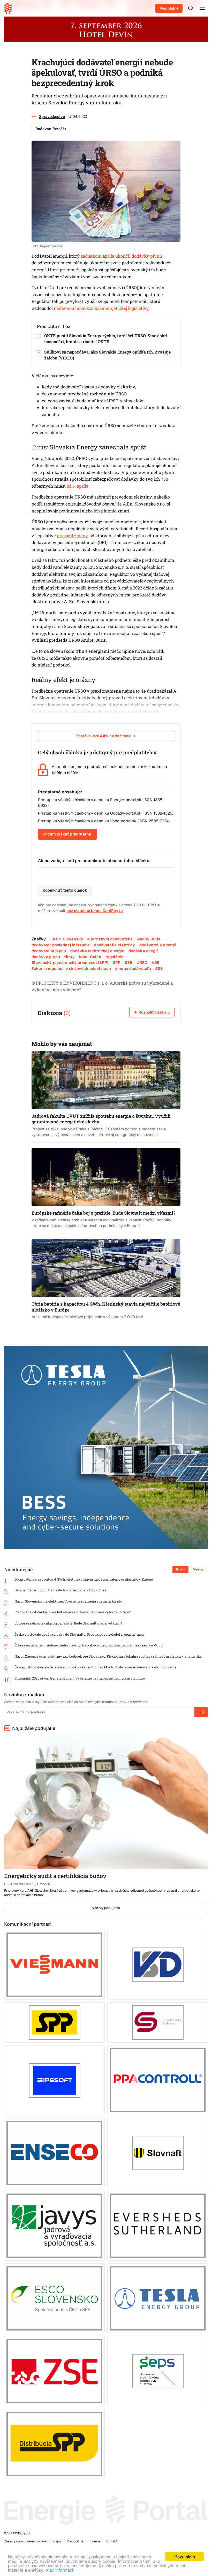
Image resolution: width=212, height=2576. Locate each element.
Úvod (10, 8)
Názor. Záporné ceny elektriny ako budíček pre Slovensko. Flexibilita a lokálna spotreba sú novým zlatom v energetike (108, 1656)
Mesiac (199, 1569)
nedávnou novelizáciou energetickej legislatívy (101, 308)
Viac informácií (60, 2570)
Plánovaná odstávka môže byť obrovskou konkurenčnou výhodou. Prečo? (73, 1612)
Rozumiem (185, 2556)
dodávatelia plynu (49, 951)
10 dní (180, 1569)
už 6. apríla (78, 486)
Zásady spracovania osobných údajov (33, 2541)
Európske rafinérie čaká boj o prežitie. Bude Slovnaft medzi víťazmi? (68, 1623)
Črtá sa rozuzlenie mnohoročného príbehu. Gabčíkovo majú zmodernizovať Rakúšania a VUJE (89, 1645)
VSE (156, 963)
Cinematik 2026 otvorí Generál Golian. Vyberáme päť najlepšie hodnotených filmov (80, 1678)
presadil (66, 536)
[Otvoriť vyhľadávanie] (191, 8)
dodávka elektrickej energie (97, 951)
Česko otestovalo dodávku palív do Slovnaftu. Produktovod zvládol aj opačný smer (79, 1634)
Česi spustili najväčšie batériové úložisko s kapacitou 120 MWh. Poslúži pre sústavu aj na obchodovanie (95, 1667)
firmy (69, 957)
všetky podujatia (106, 1908)
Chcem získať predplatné (67, 834)
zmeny (81, 536)
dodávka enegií (143, 951)
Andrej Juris (149, 939)
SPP (117, 963)
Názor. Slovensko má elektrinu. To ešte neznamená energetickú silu (68, 1601)
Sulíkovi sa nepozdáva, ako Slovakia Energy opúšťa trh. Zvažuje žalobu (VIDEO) (107, 355)
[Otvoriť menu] (202, 8)
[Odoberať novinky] (201, 1712)
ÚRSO (142, 963)
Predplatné (169, 8)
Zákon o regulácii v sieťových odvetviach (71, 968)
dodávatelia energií (158, 945)
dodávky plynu (46, 957)
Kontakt (112, 2541)
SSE (128, 963)
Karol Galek (90, 957)
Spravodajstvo (52, 116)
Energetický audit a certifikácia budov (55, 1876)
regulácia (114, 957)
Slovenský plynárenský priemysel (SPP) (70, 963)
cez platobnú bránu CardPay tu (95, 911)
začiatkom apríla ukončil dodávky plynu (121, 256)
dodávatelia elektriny (114, 945)
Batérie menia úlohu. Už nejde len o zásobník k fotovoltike (60, 1590)
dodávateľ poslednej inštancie (61, 945)
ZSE (159, 968)
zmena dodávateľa (133, 968)
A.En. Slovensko (68, 939)
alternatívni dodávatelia (110, 939)
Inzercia (94, 2541)
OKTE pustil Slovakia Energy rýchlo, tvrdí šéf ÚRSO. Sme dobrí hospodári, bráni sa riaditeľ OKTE (106, 339)
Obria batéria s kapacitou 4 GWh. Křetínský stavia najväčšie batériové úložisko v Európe (84, 1579)
